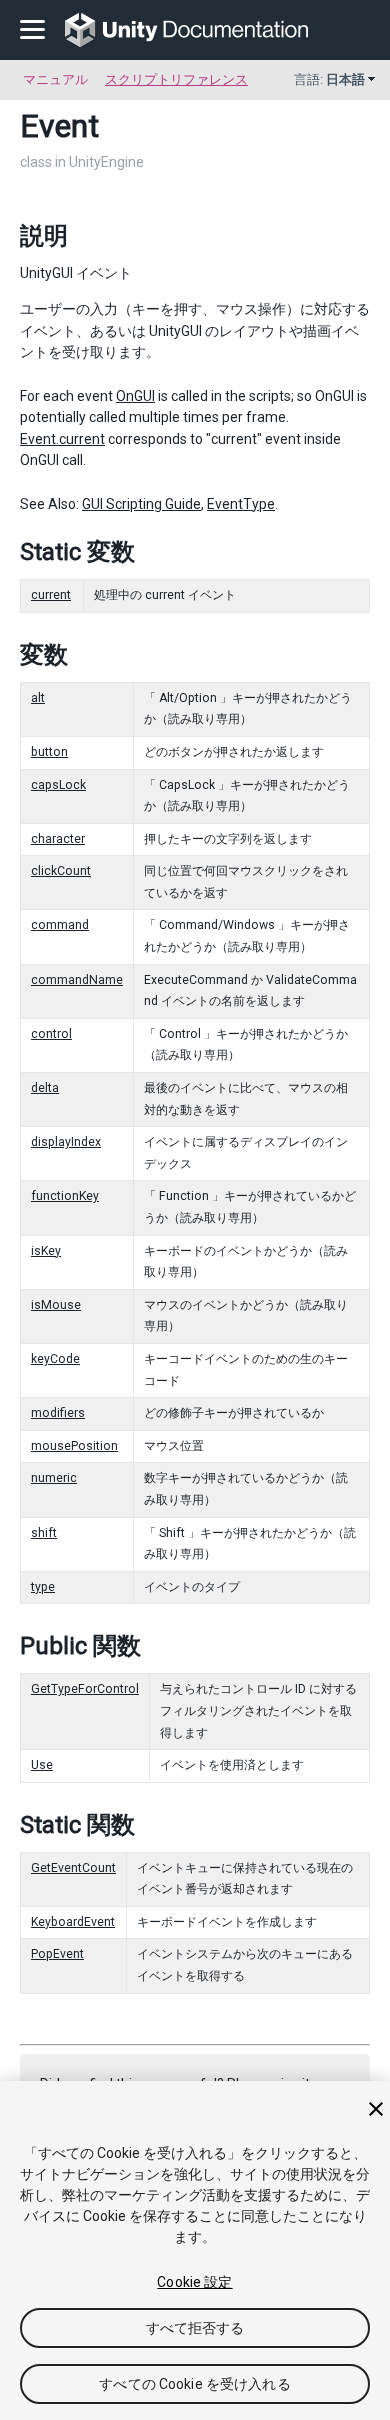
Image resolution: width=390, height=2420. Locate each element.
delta (45, 1088)
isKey (46, 1251)
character (58, 839)
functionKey (65, 1196)
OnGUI (135, 396)
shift (44, 1533)
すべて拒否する (195, 2328)
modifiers (58, 1413)
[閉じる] (376, 2109)
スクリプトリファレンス (176, 79)
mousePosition (74, 1446)
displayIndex (66, 1142)
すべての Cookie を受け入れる (195, 2384)
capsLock (58, 785)
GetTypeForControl (85, 1689)
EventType (241, 504)
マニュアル (55, 79)
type (43, 1587)
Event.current (62, 439)
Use (42, 1765)
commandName (77, 980)
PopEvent (57, 1954)
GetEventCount (73, 1868)
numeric (54, 1478)
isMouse (56, 1305)
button (49, 752)
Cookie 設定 (194, 2282)
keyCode (55, 1359)
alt (38, 698)
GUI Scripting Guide (141, 504)
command (60, 925)
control (51, 1034)
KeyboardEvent (73, 1922)
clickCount (61, 871)
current (51, 595)
